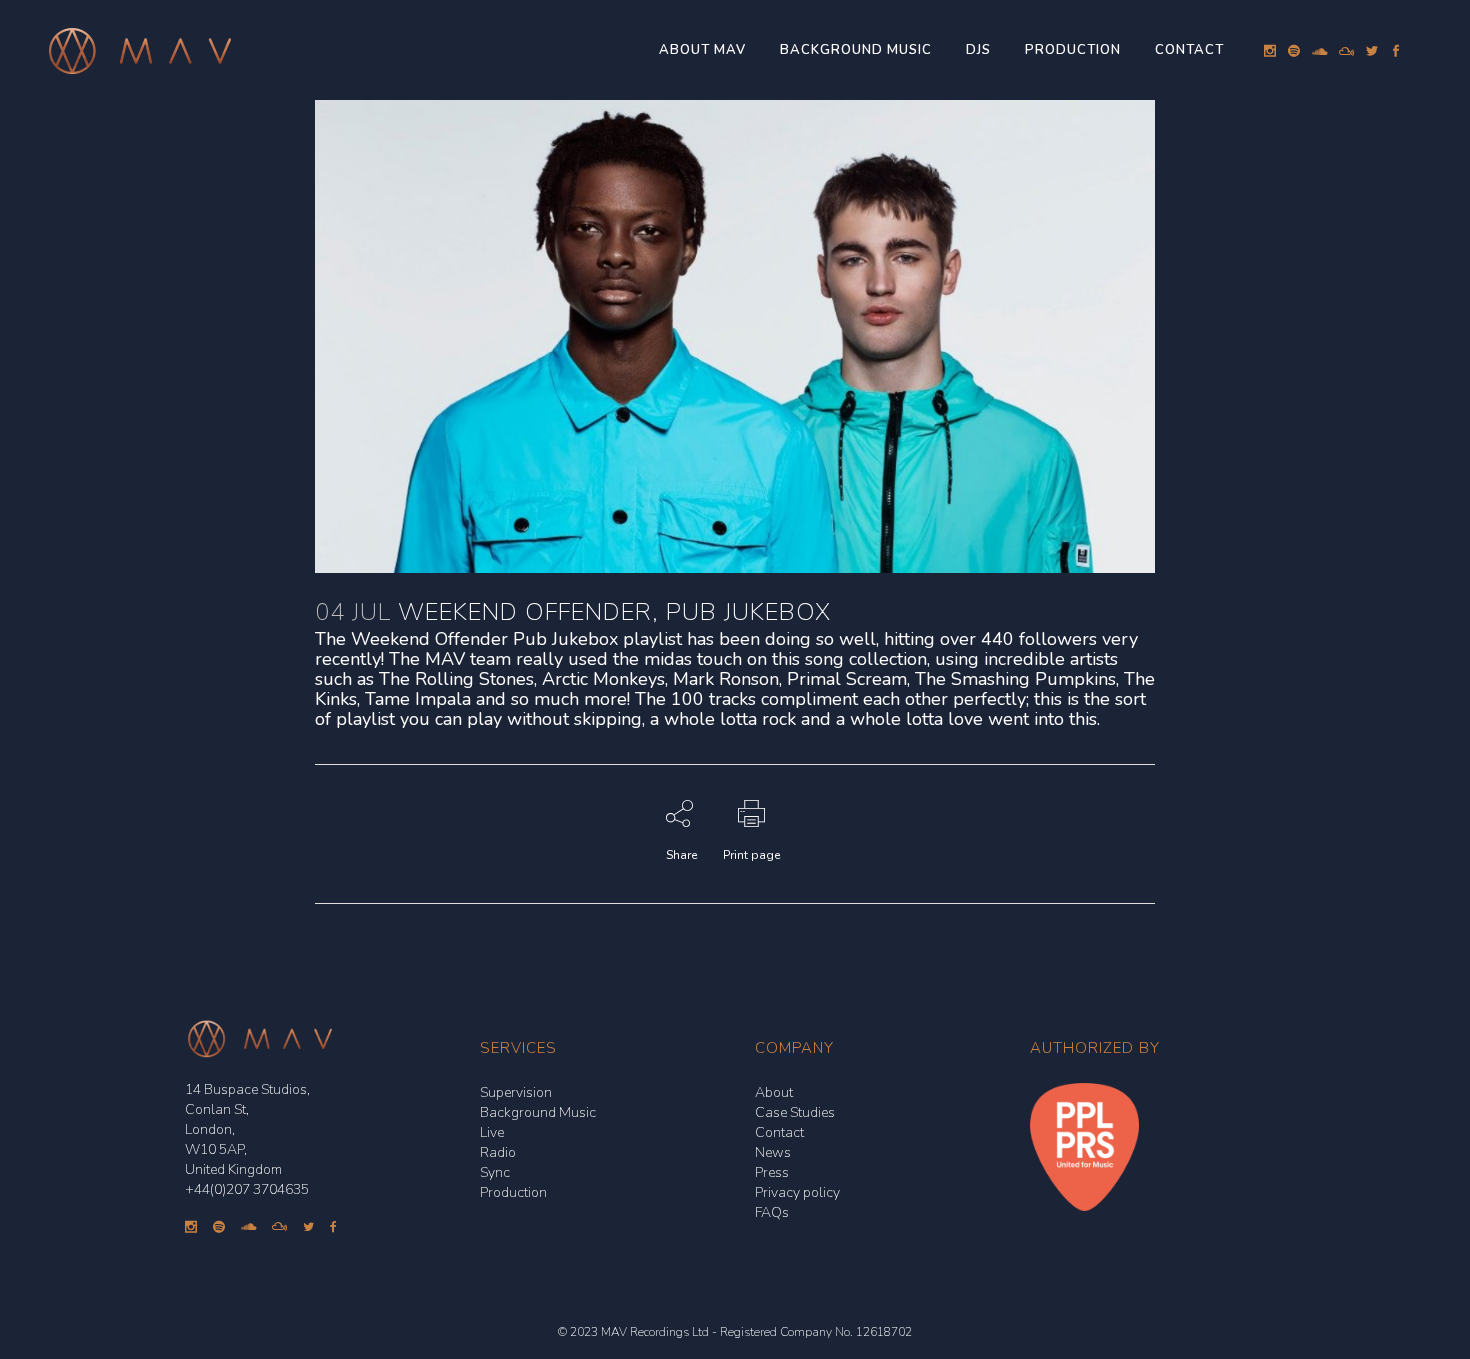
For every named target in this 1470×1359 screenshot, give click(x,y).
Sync (495, 1172)
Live (492, 1132)
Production (513, 1192)
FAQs (772, 1212)
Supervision (516, 1092)
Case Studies (795, 1112)
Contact (779, 1132)
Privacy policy (797, 1192)
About (774, 1092)
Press (772, 1172)
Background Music (538, 1112)
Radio (498, 1152)
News (773, 1152)
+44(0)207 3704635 (247, 1189)
